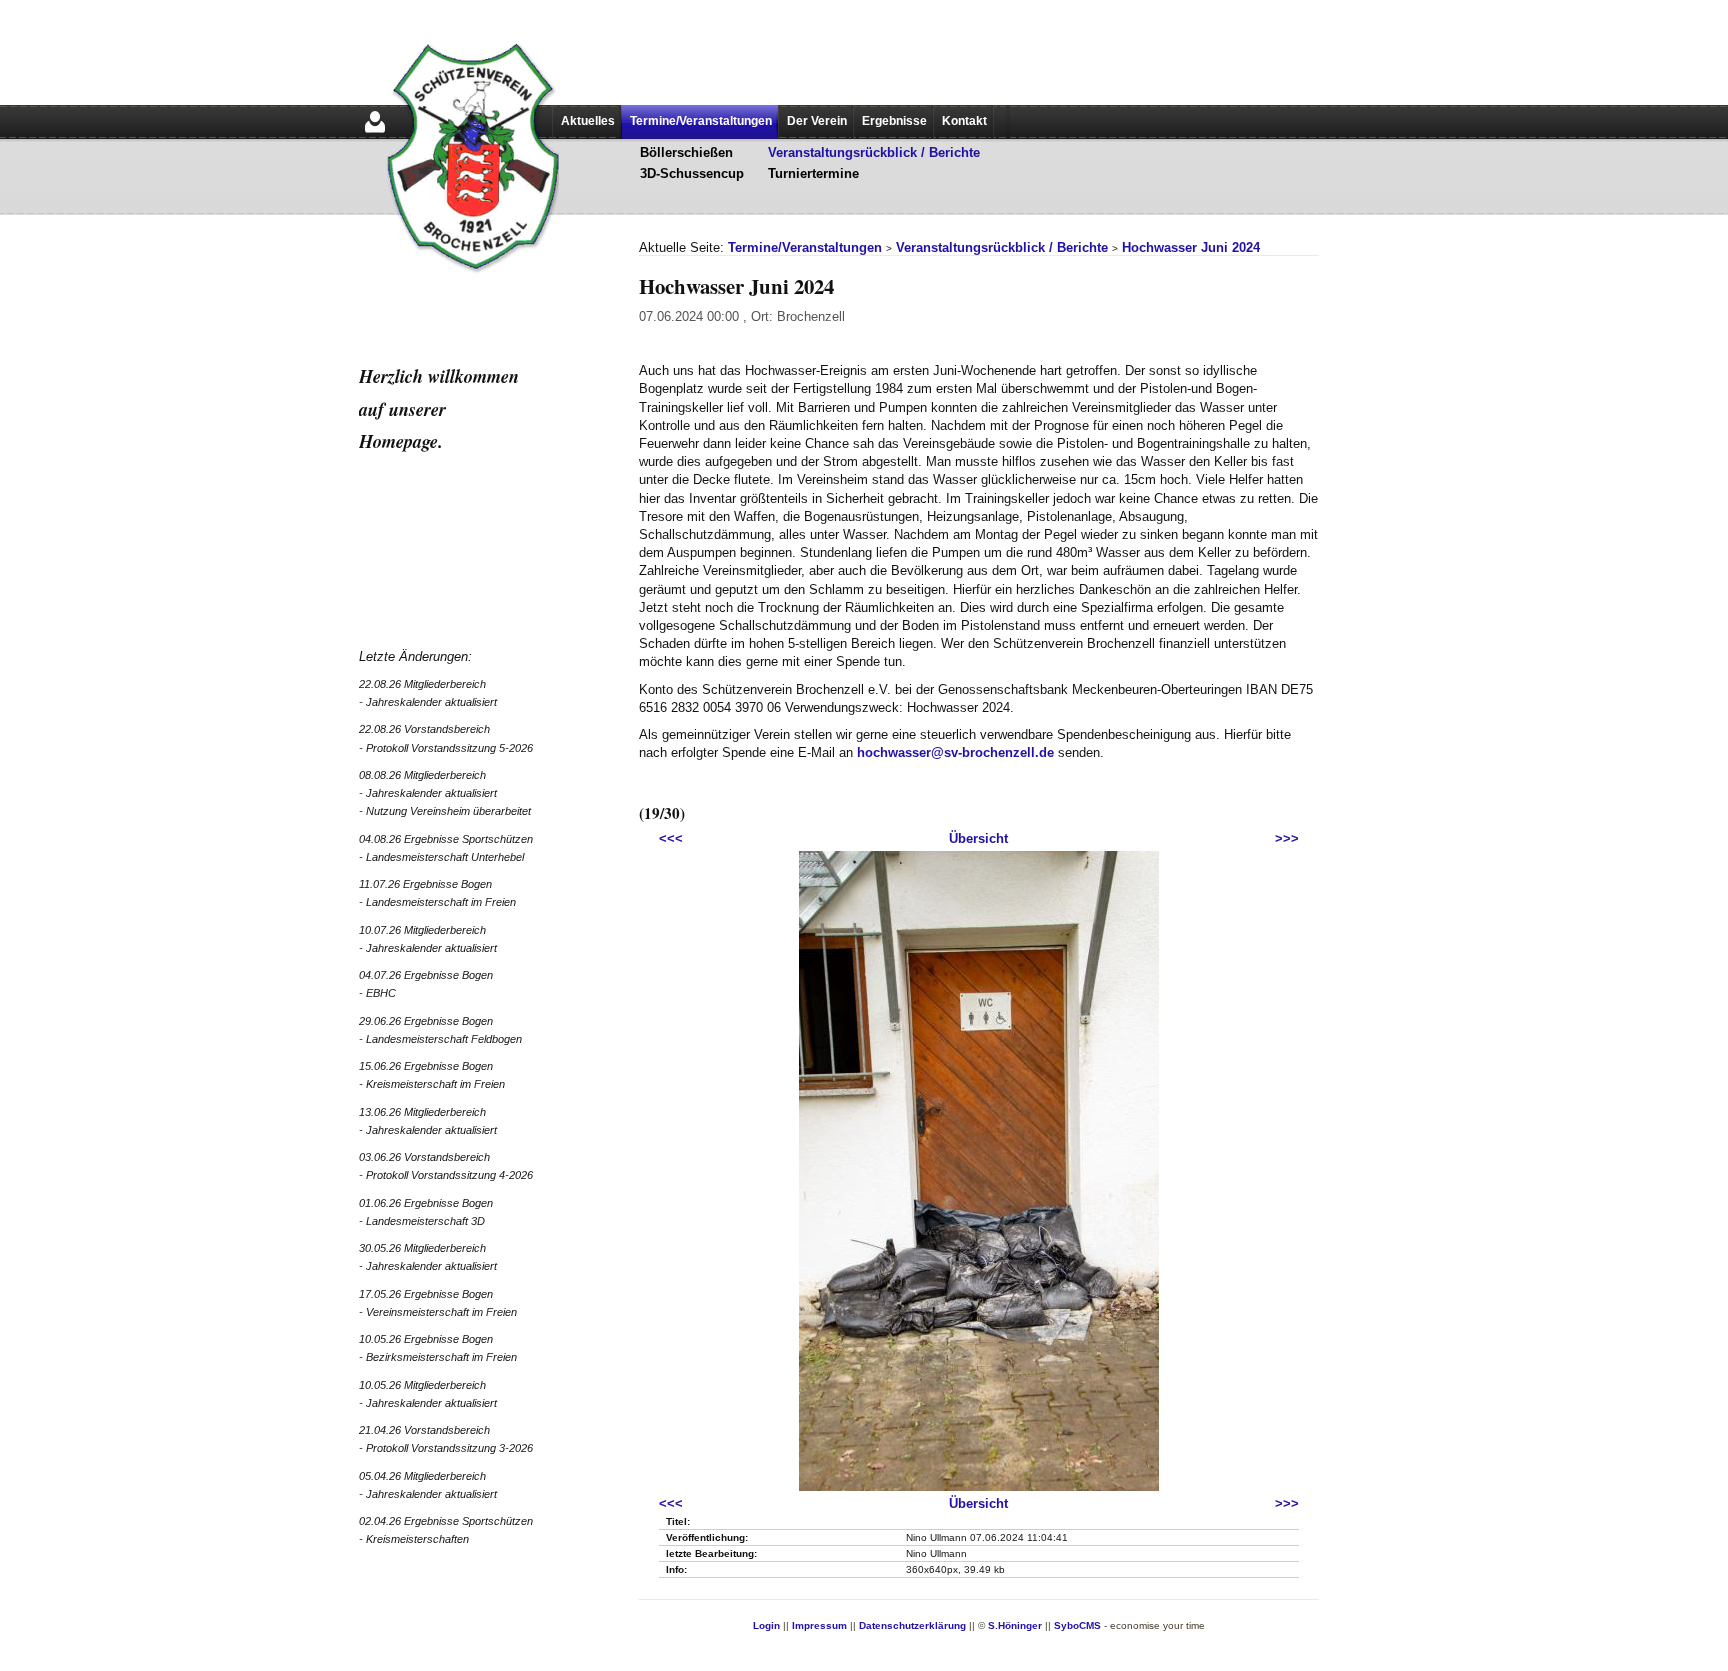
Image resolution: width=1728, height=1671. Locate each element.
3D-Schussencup (692, 173)
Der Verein (817, 121)
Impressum (819, 1625)
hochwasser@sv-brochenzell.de (955, 752)
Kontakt (964, 121)
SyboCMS (1077, 1625)
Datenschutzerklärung (912, 1625)
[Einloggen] (375, 134)
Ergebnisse (894, 121)
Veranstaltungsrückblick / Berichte (874, 152)
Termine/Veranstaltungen (701, 121)
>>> (1287, 838)
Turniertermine (813, 173)
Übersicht (978, 838)
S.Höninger (1015, 1625)
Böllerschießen (686, 152)
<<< (671, 838)
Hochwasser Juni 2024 (1191, 247)
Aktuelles (588, 121)
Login (766, 1625)
